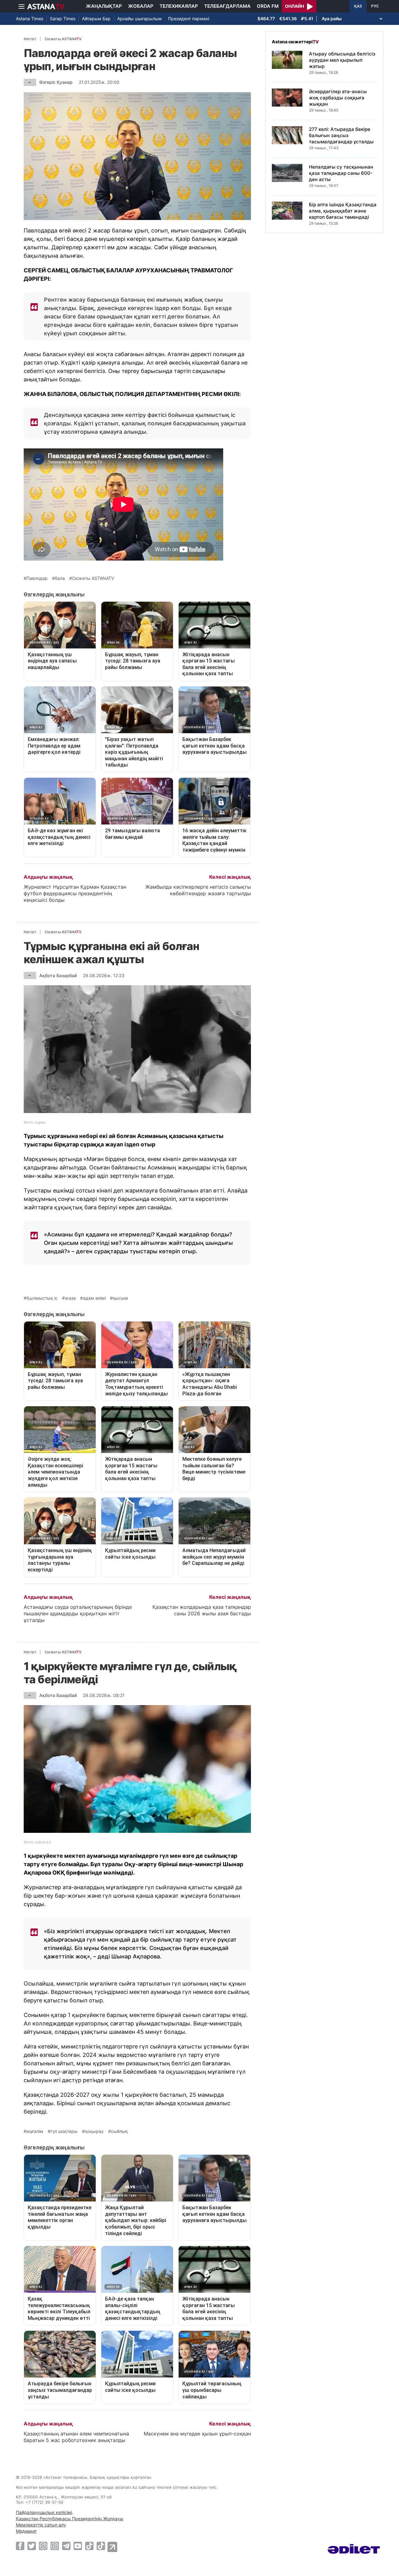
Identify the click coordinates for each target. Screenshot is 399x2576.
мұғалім (35, 2131)
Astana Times (30, 19)
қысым (120, 1298)
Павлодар (37, 578)
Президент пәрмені (189, 19)
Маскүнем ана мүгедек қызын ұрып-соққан (197, 2434)
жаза (70, 1298)
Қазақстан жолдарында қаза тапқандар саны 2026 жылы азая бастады (202, 1610)
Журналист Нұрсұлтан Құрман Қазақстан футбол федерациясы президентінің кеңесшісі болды (75, 893)
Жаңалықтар (104, 6)
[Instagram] (43, 2546)
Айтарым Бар (96, 19)
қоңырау (94, 2131)
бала (60, 578)
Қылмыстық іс (42, 1298)
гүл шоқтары (64, 2131)
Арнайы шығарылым (139, 19)
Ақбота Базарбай (58, 975)
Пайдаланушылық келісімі (44, 2512)
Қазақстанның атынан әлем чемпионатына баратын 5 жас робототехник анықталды (76, 2437)
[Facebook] (20, 2546)
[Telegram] (66, 2546)
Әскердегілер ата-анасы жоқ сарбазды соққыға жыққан (338, 98)
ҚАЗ (358, 6)
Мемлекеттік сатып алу (41, 2525)
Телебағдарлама (227, 6)
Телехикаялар (179, 6)
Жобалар (141, 6)
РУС (375, 6)
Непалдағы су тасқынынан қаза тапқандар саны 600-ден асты (341, 173)
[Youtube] (78, 2546)
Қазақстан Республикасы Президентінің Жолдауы (70, 2519)
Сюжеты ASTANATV (93, 578)
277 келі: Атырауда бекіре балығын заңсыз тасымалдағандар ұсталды (341, 135)
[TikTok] (89, 2546)
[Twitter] (32, 2546)
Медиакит (26, 2531)
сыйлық (119, 2131)
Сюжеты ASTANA (63, 39)
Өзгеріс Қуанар (56, 82)
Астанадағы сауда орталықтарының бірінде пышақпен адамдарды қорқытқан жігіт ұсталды (78, 1613)
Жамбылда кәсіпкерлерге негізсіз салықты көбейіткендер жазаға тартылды (198, 890)
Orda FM (268, 6)
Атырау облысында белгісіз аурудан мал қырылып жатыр (342, 60)
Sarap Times (63, 19)
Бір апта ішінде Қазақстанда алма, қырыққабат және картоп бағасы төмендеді (343, 211)
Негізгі (30, 39)
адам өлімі (94, 1298)
